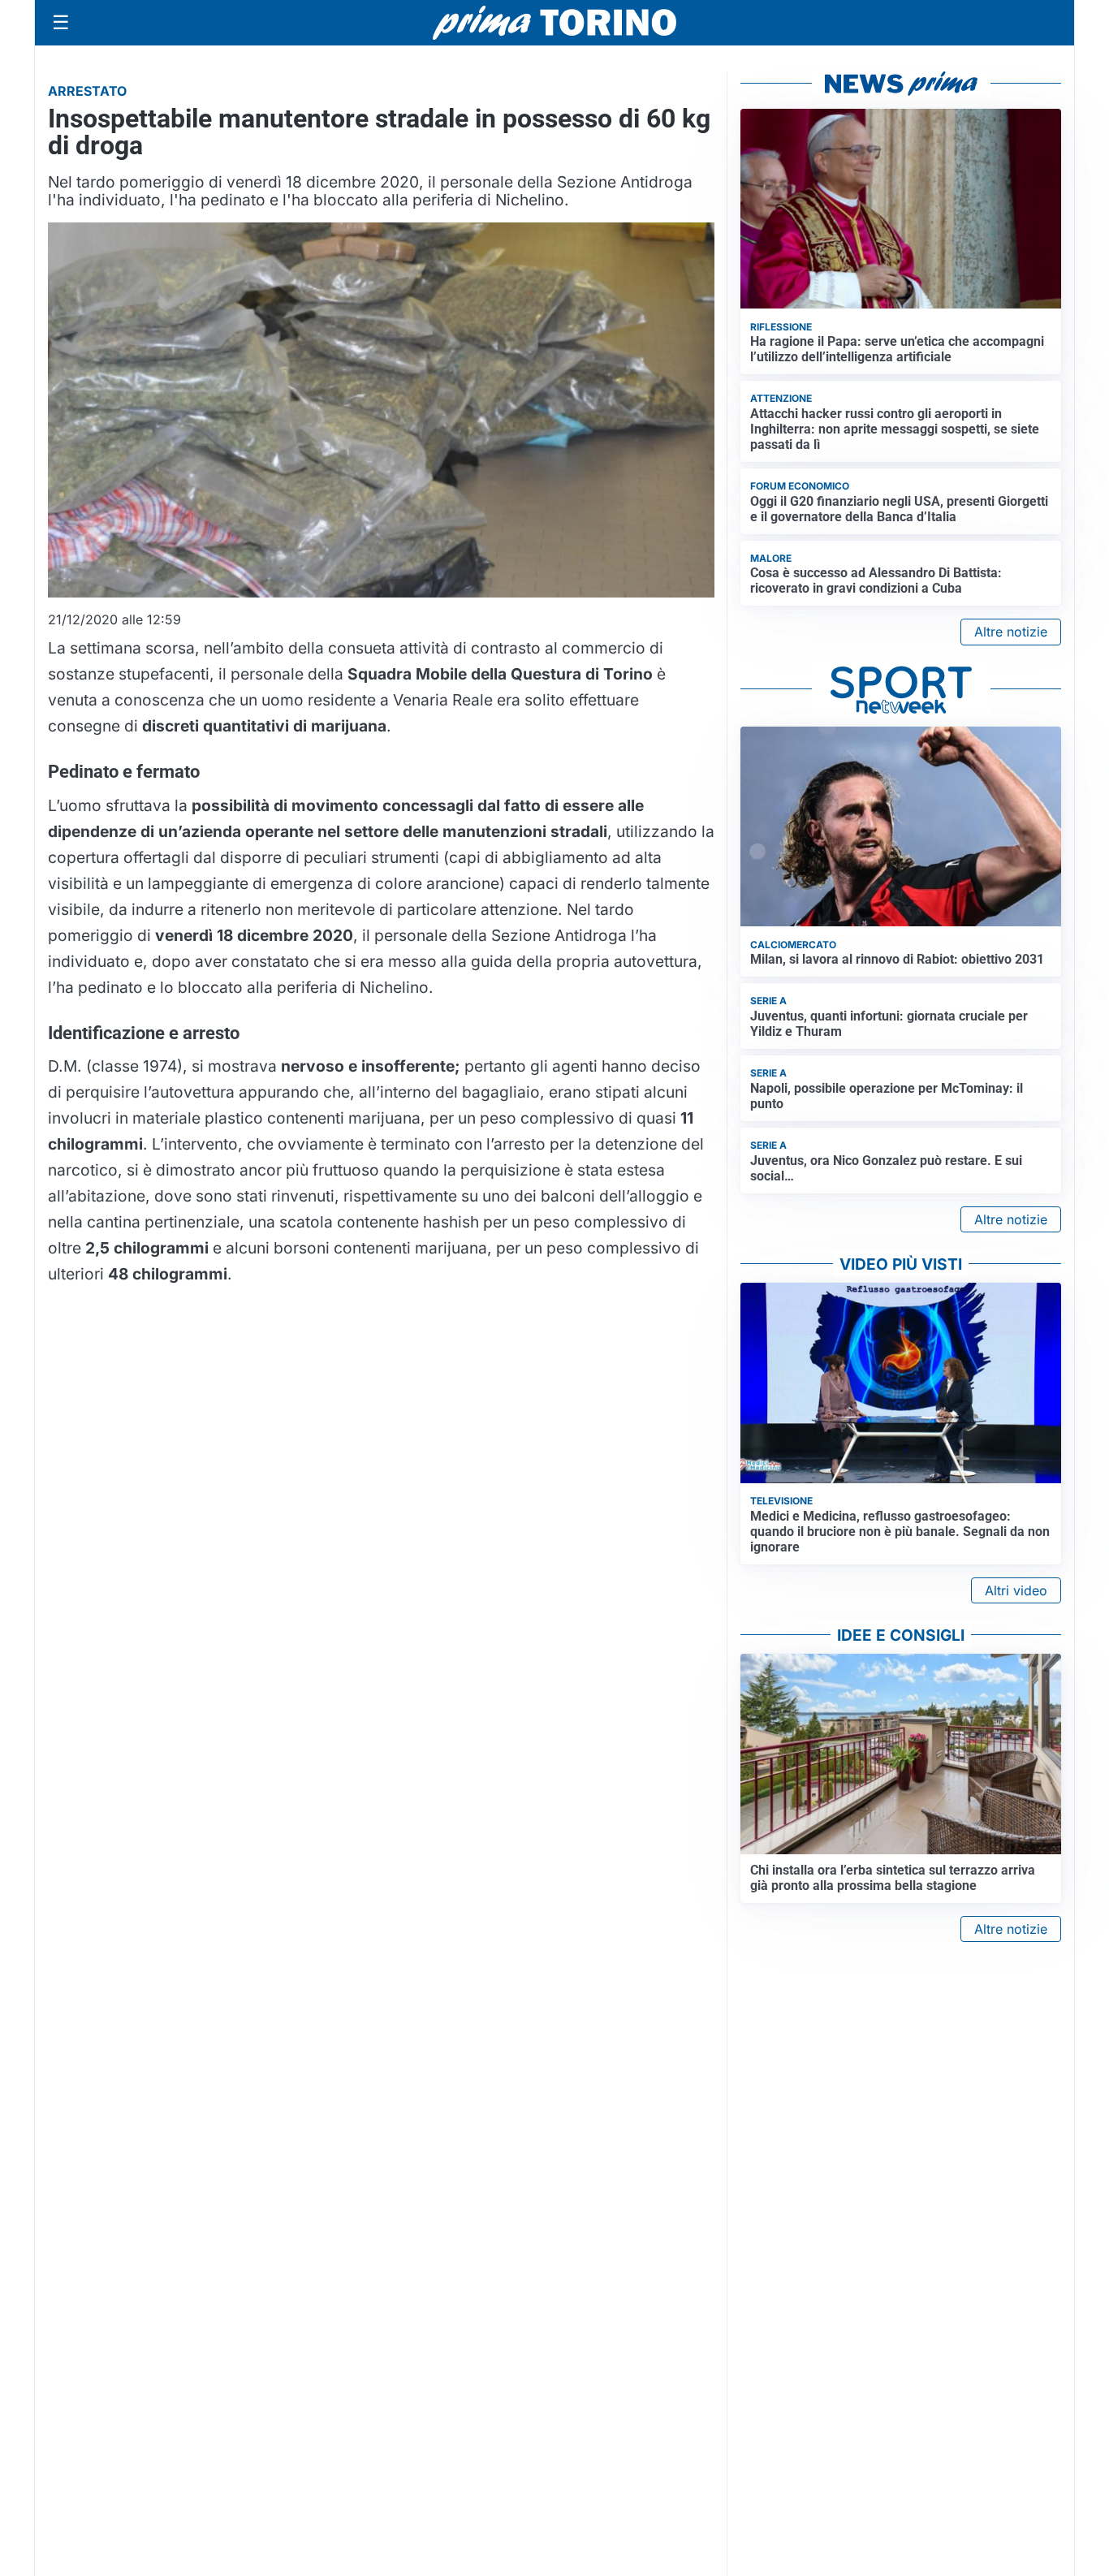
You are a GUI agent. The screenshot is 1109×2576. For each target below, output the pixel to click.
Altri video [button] (1016, 1590)
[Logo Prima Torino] (554, 23)
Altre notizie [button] (1011, 632)
